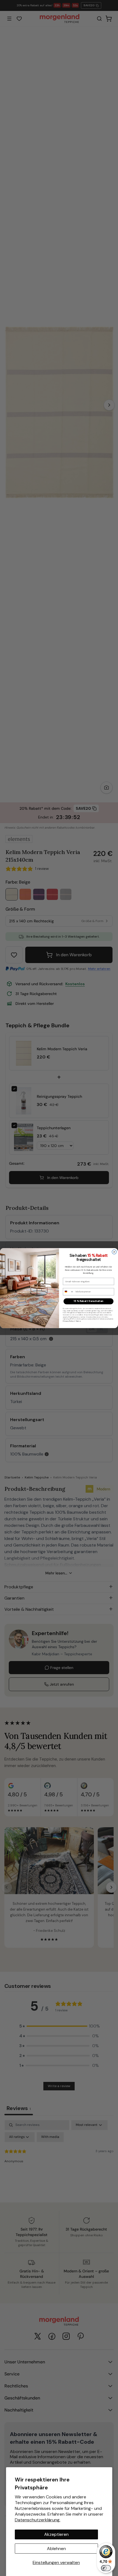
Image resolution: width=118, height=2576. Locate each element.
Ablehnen (56, 2549)
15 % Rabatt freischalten (88, 1301)
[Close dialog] (114, 1252)
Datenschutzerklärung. (38, 2520)
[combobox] (68, 1292)
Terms (78, 1321)
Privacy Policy (68, 1321)
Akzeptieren (56, 2534)
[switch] (106, 2568)
